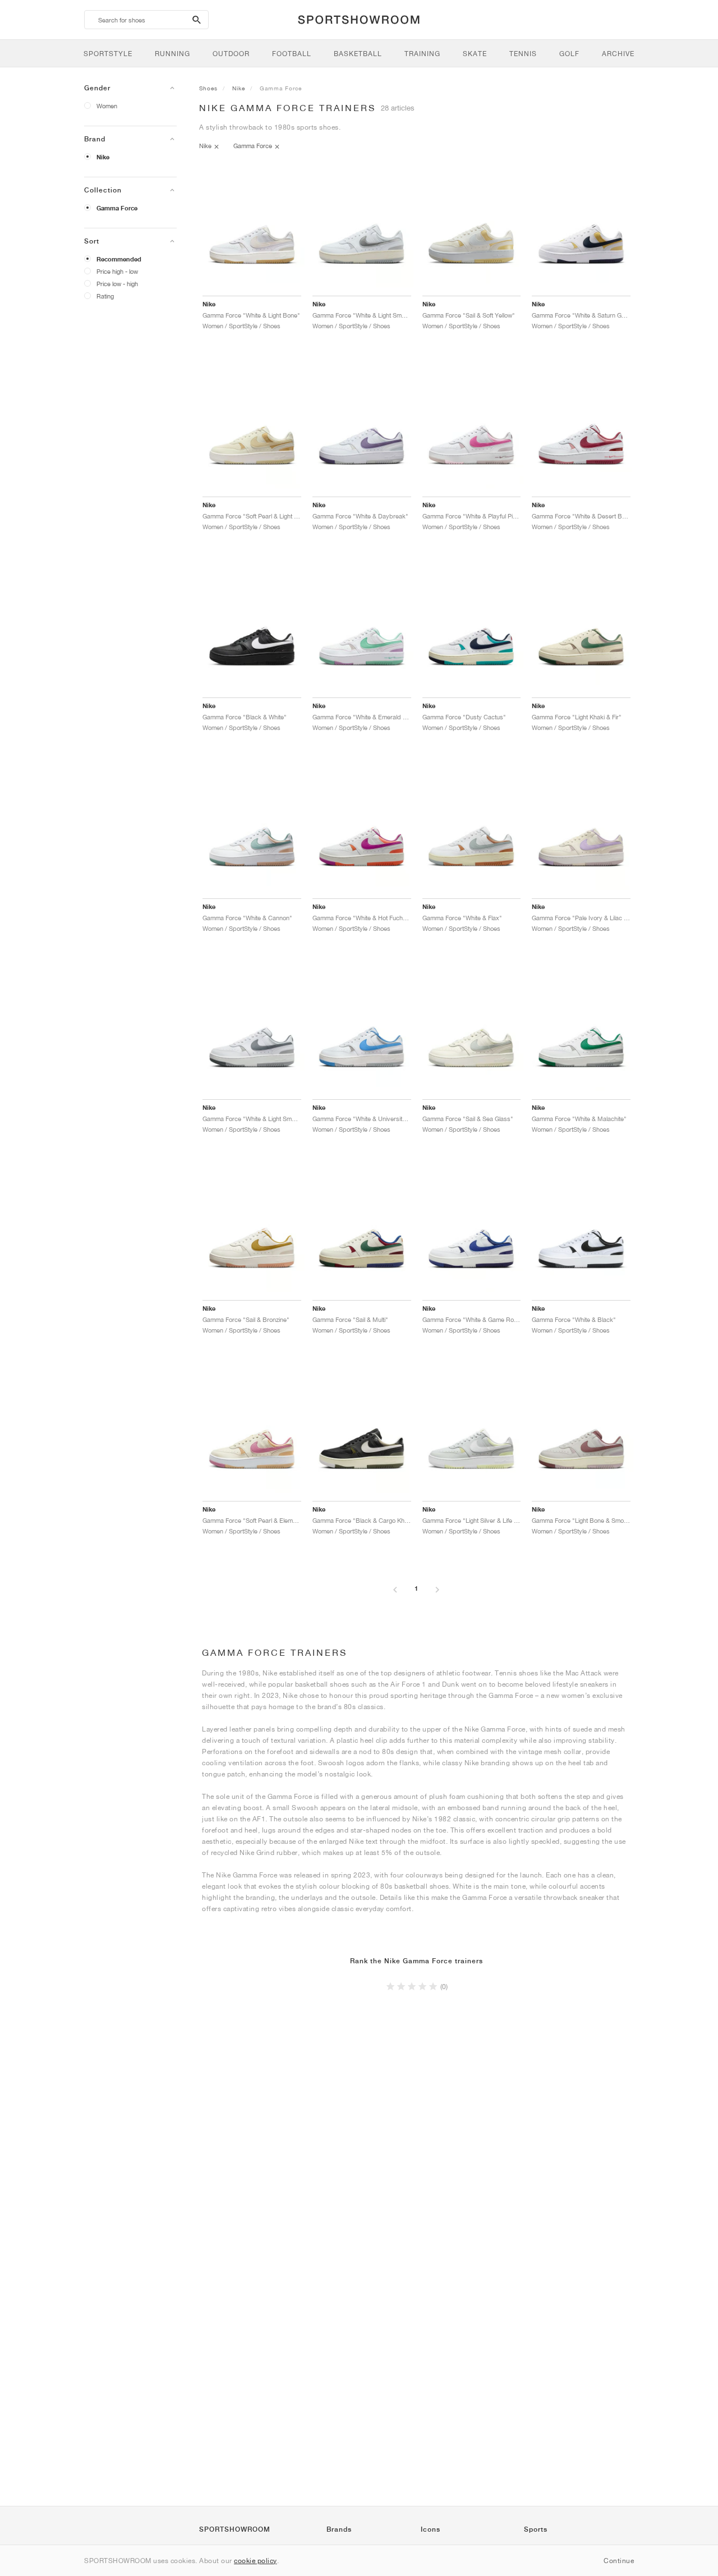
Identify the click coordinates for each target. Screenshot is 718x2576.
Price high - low (117, 271)
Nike (103, 157)
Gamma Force (117, 208)
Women (107, 106)
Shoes (208, 88)
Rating (105, 296)
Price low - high (117, 284)
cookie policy (256, 2561)
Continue (619, 2561)
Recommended (119, 259)
